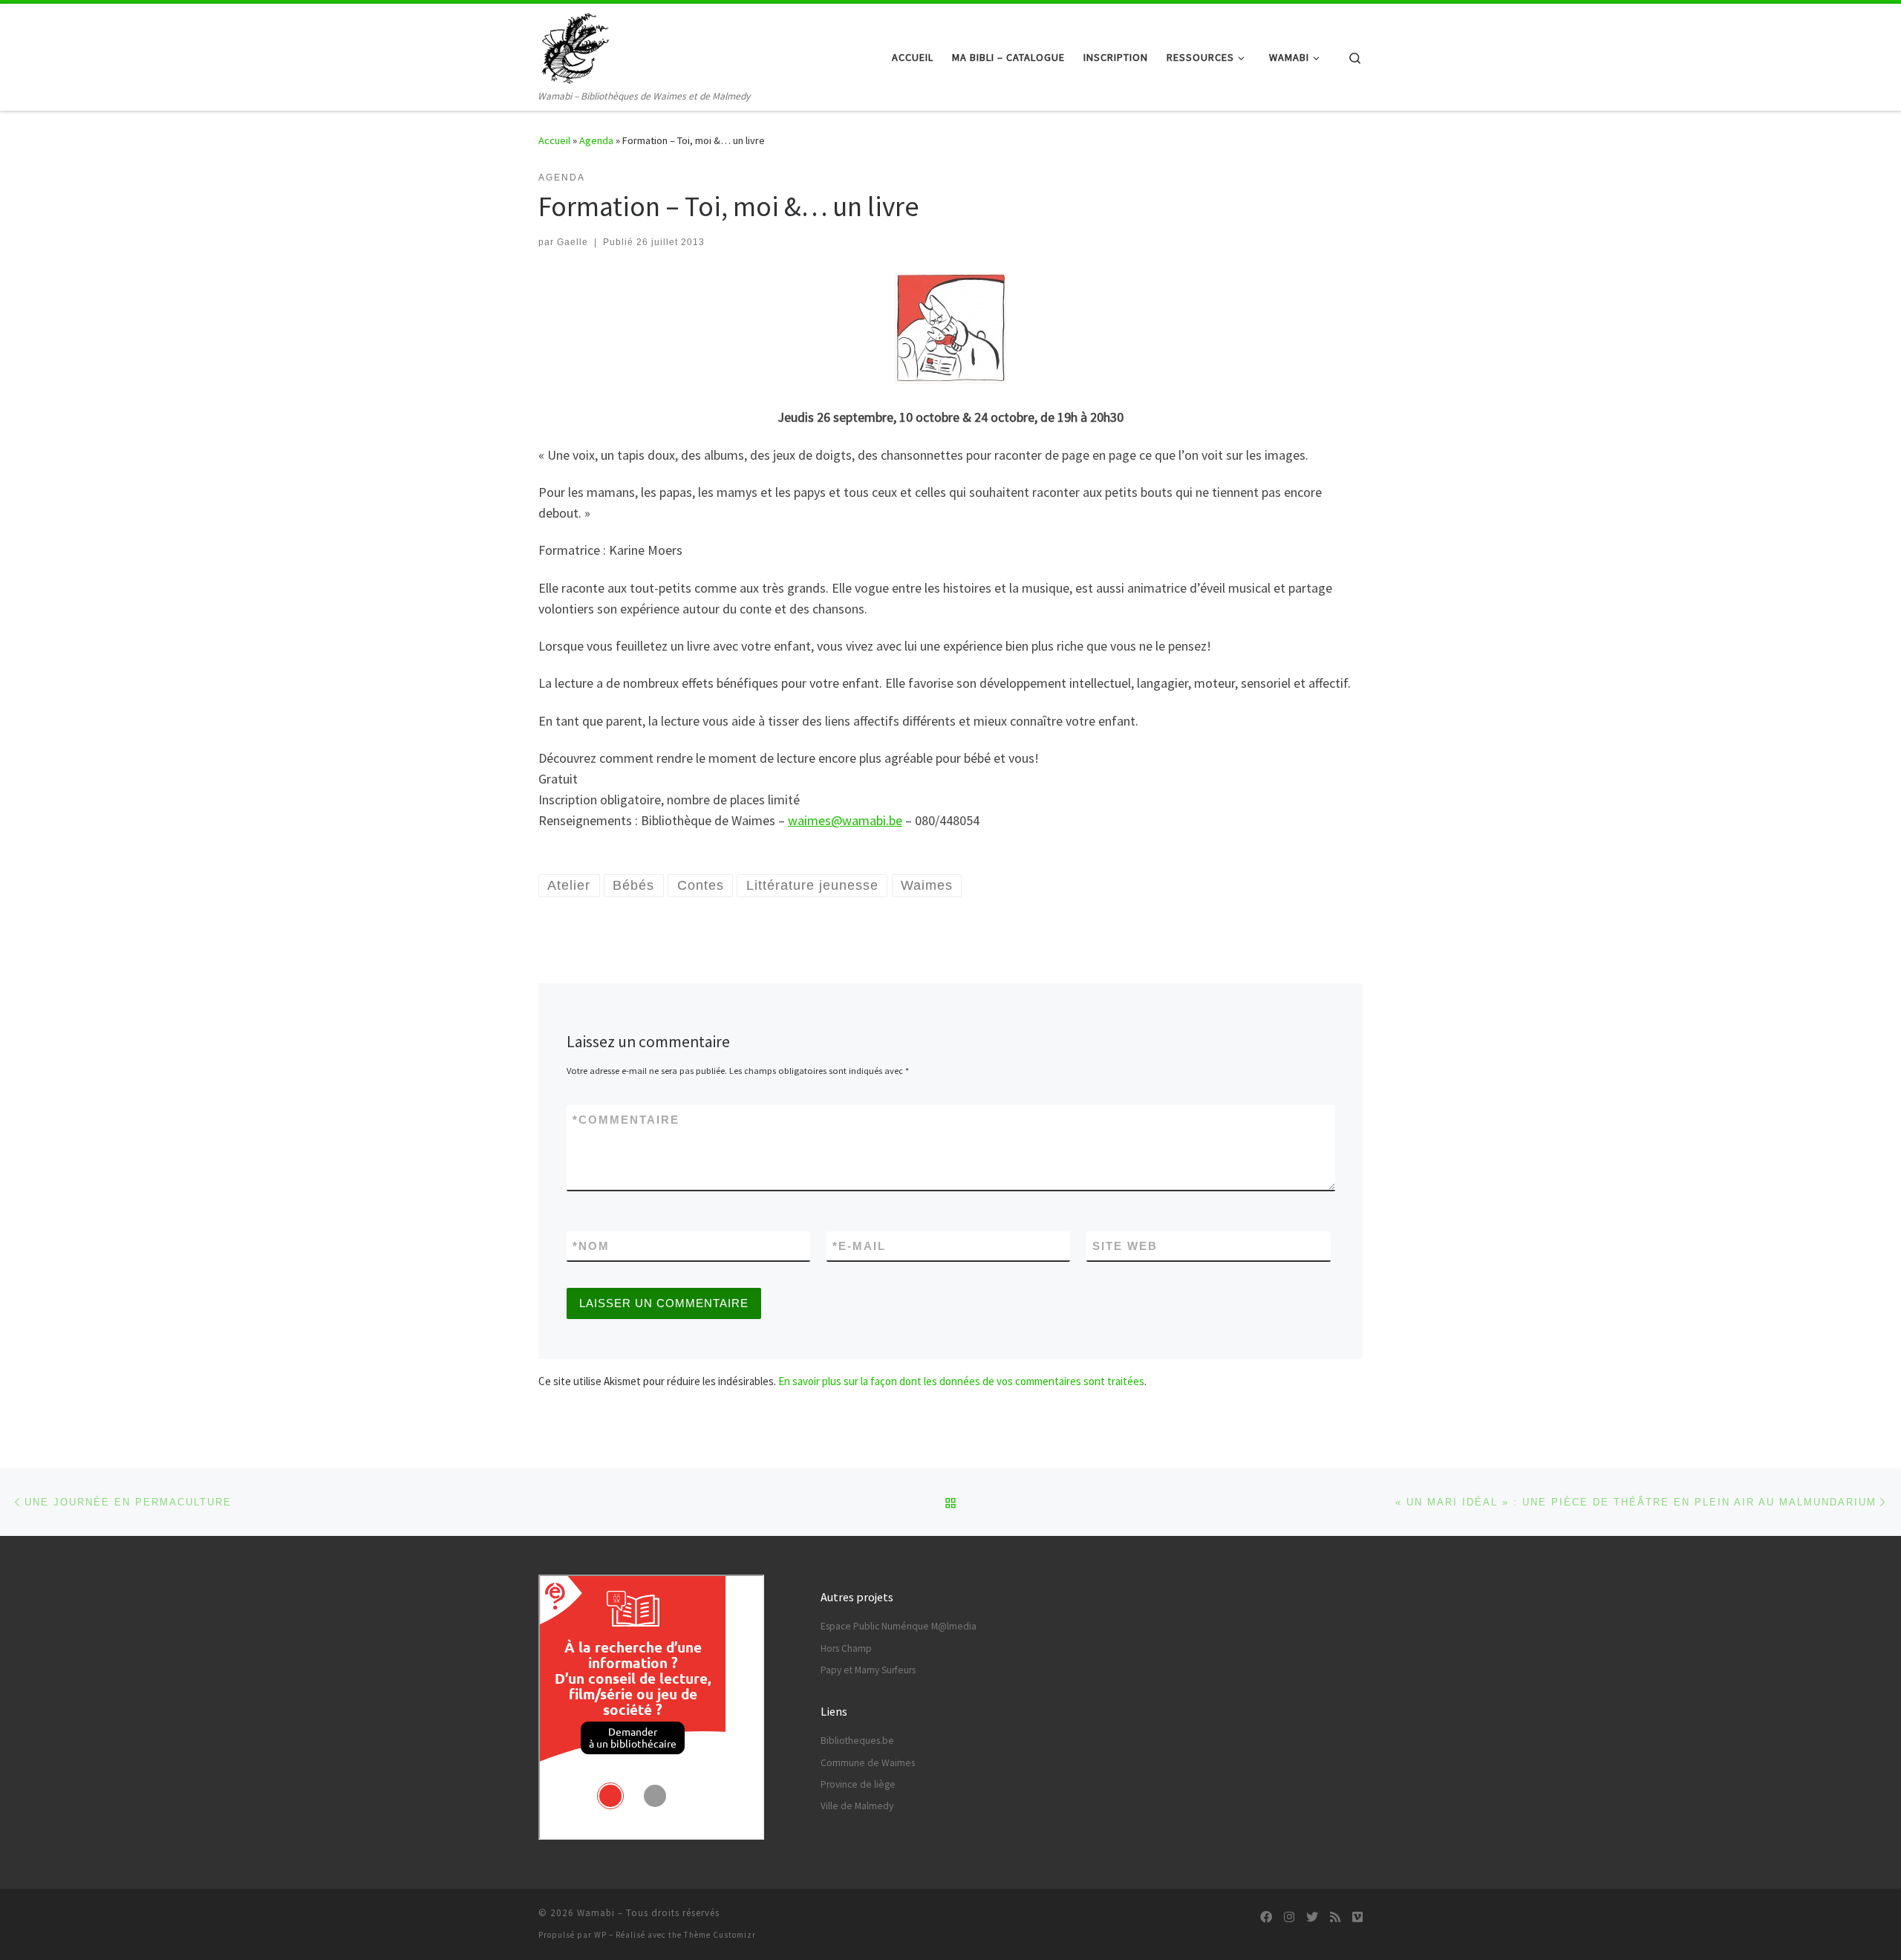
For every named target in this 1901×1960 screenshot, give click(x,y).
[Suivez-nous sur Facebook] (1266, 1917)
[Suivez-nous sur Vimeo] (1357, 1917)
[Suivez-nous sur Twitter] (1312, 1917)
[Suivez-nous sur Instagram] (1289, 1917)
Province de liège (858, 1784)
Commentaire (626, 1120)
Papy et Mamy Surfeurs (868, 1670)
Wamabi (596, 1913)
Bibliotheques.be (857, 1741)
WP (600, 1935)
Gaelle (573, 242)
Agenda (596, 140)
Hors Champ (846, 1648)
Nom (591, 1246)
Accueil (554, 140)
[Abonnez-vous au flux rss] (1335, 1917)
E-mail (859, 1246)
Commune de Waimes (868, 1763)
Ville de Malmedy (857, 1806)
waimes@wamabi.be (845, 820)
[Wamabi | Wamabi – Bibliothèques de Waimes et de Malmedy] (575, 46)
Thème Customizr (720, 1935)
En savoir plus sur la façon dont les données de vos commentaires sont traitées (961, 1381)
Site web (1125, 1246)
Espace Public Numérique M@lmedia (899, 1626)
